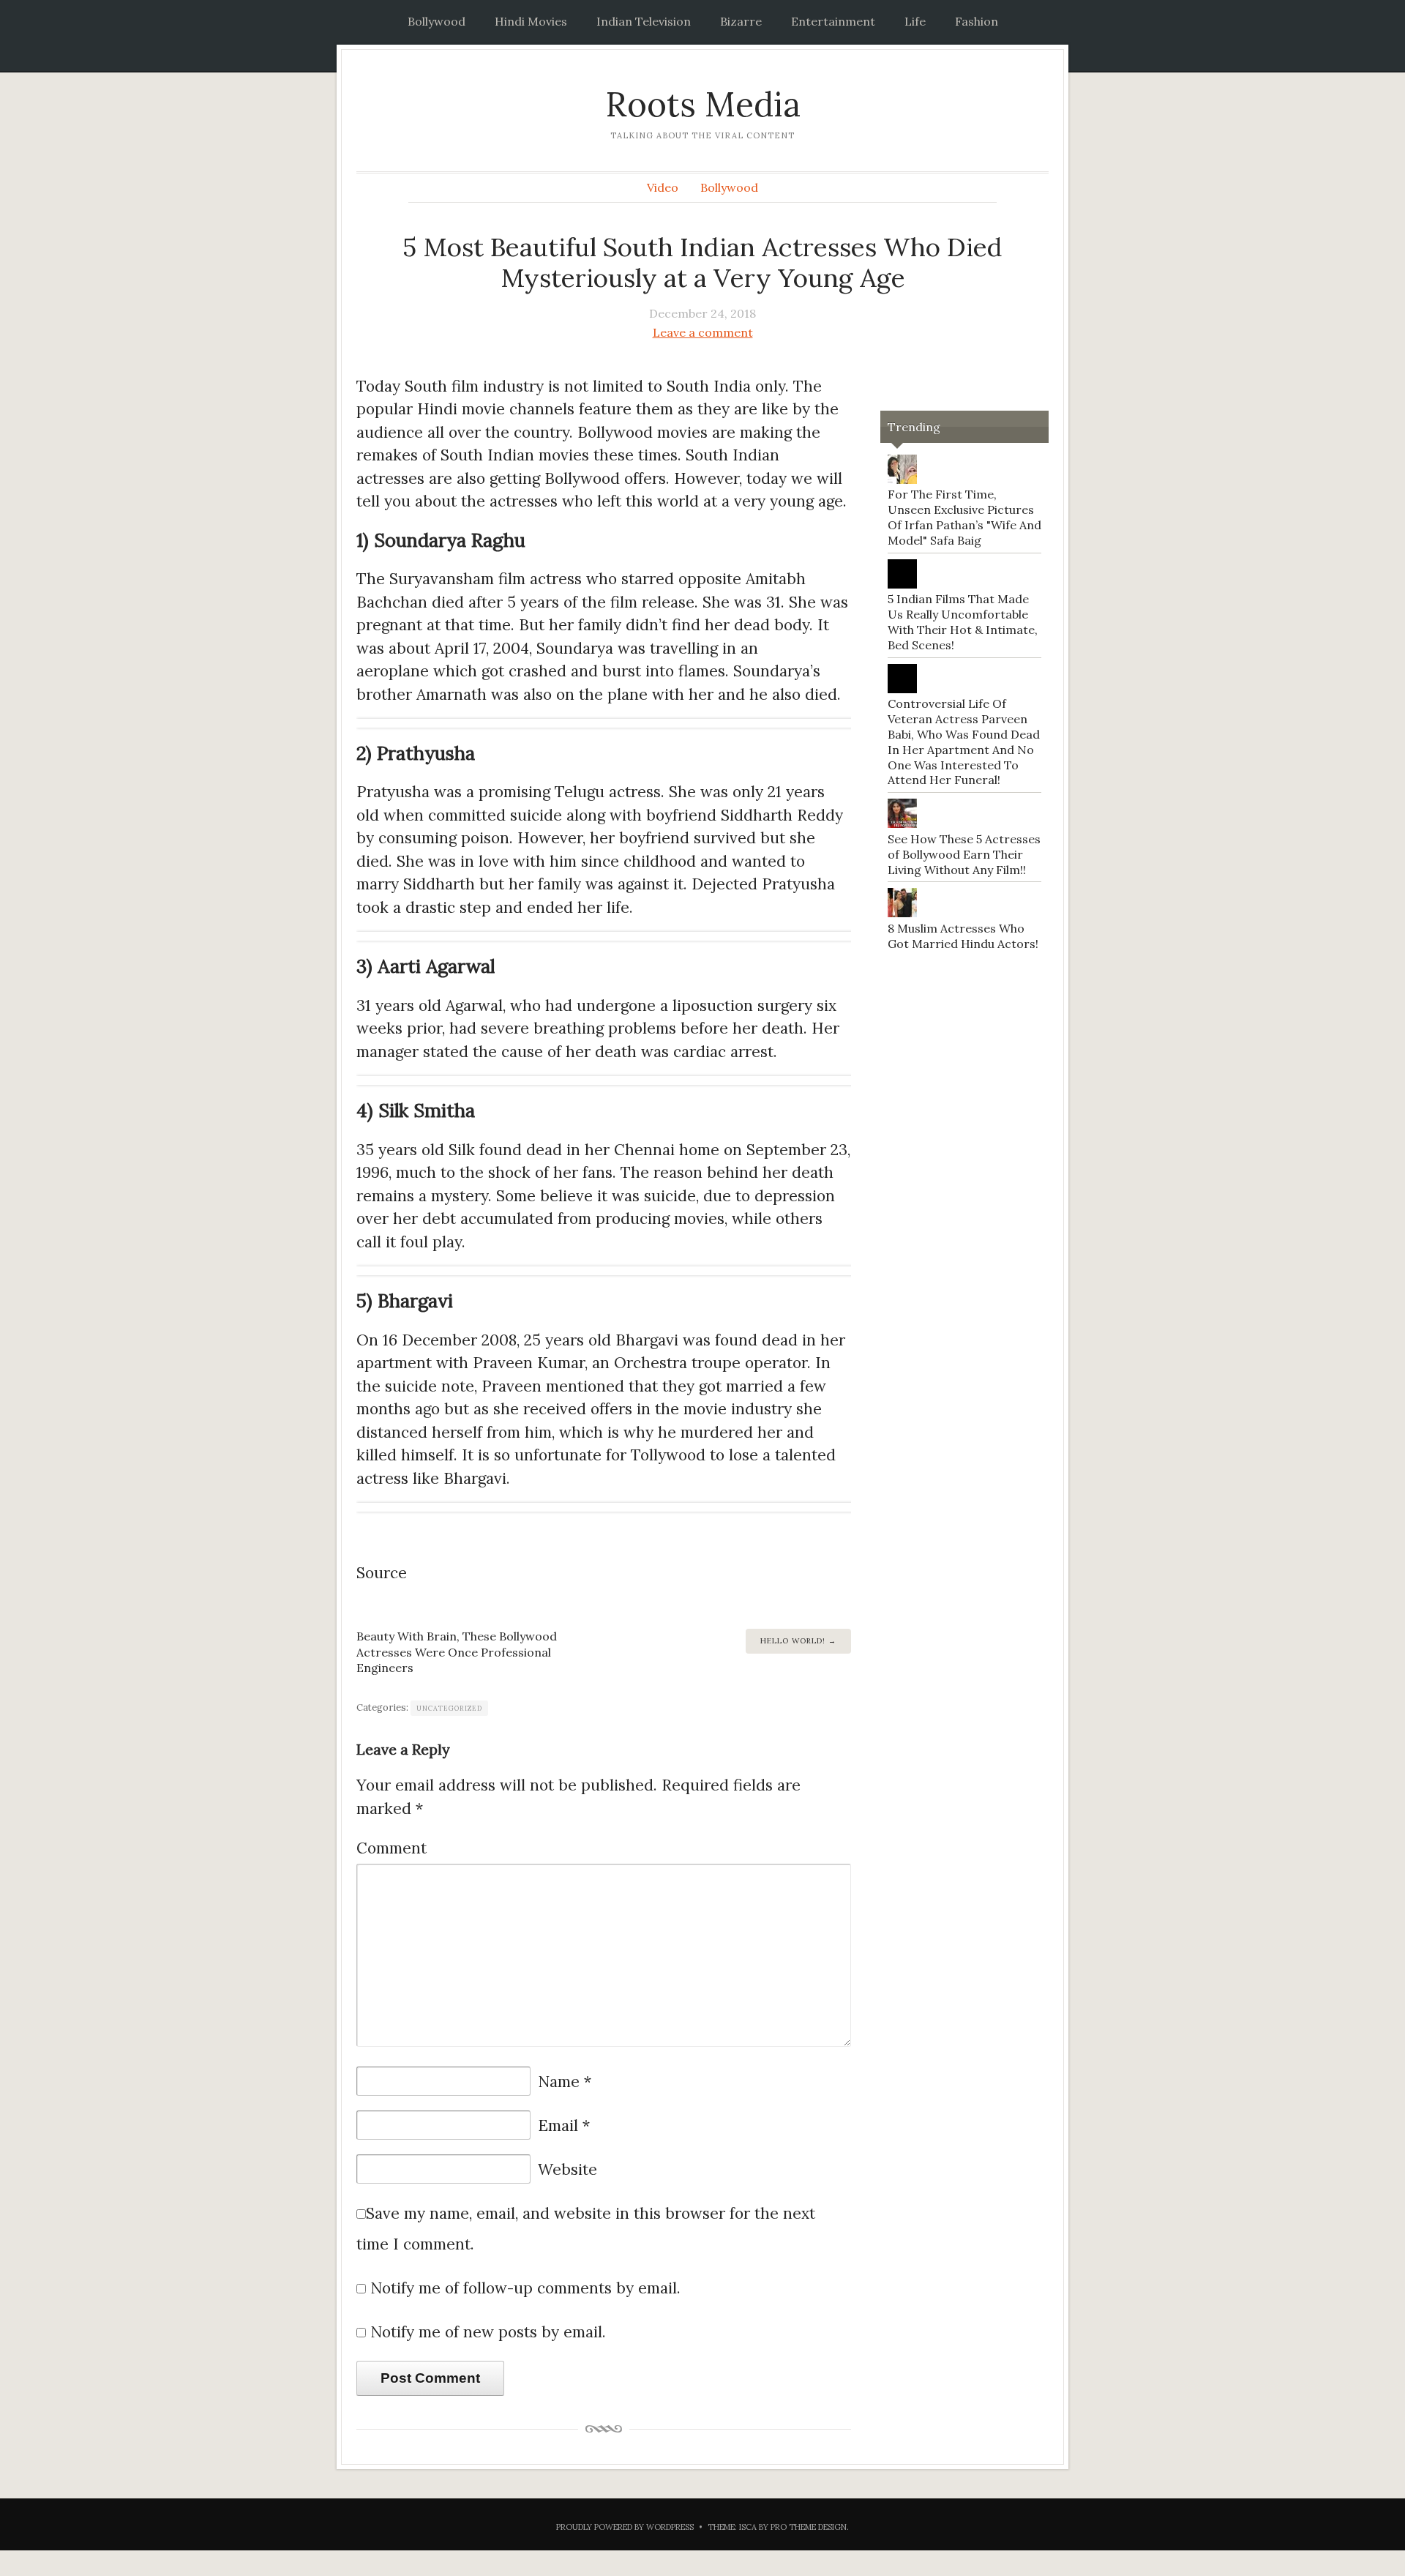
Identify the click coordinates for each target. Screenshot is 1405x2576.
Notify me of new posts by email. (488, 2332)
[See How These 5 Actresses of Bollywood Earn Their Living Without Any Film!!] (902, 824)
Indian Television (644, 21)
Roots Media (703, 104)
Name (565, 2082)
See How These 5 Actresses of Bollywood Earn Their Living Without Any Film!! (964, 854)
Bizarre (741, 21)
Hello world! (793, 1641)
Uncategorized (449, 1708)
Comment (391, 1848)
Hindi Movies (531, 21)
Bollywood (437, 21)
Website (567, 2169)
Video (663, 187)
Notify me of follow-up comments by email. (525, 2288)
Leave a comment (703, 332)
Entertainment (833, 21)
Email (564, 2125)
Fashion (977, 21)
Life (915, 21)
